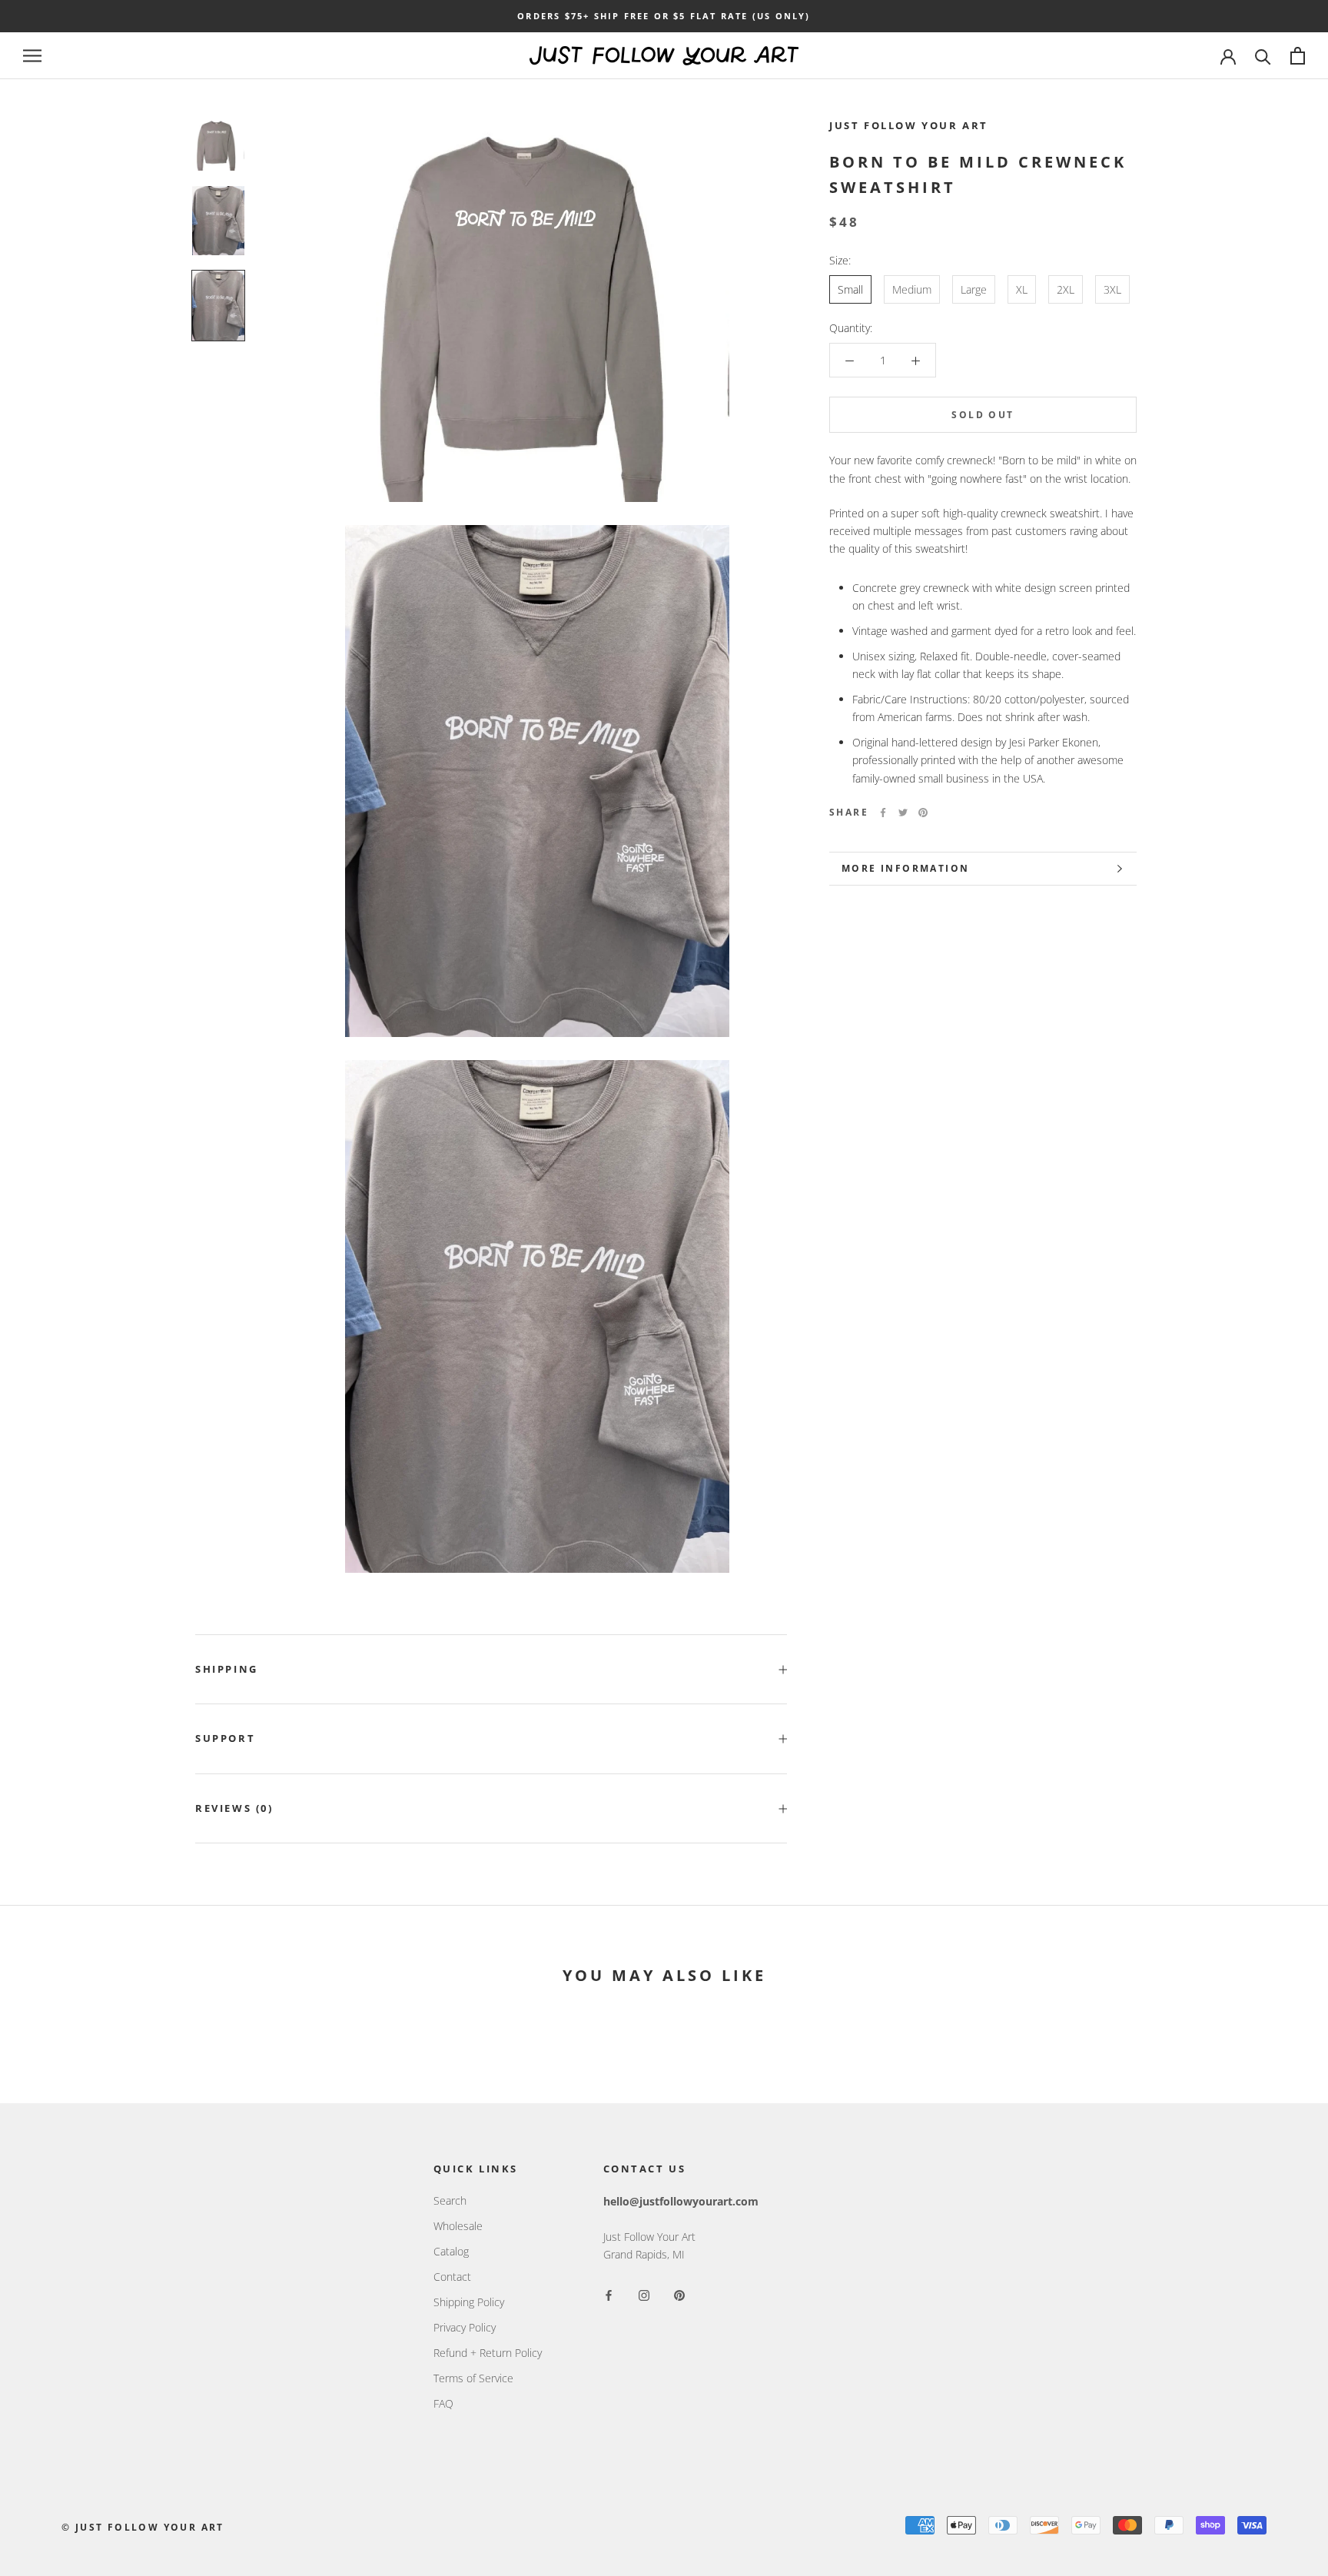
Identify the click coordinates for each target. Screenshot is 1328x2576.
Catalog (451, 2251)
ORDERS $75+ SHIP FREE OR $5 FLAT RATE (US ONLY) (664, 16)
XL (1022, 289)
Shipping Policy (469, 2302)
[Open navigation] (32, 56)
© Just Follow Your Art (143, 2527)
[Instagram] (644, 2293)
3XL (1112, 289)
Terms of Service (473, 2378)
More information (905, 868)
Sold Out (983, 415)
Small (850, 289)
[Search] (1263, 56)
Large (974, 289)
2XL (1066, 289)
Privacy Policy (465, 2327)
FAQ (443, 2403)
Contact (452, 2277)
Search (450, 2200)
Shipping (227, 1669)
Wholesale (458, 2226)
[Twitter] (903, 813)
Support (225, 1738)
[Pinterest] (923, 813)
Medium (912, 289)
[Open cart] (1298, 56)
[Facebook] (883, 813)
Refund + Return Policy (488, 2353)
